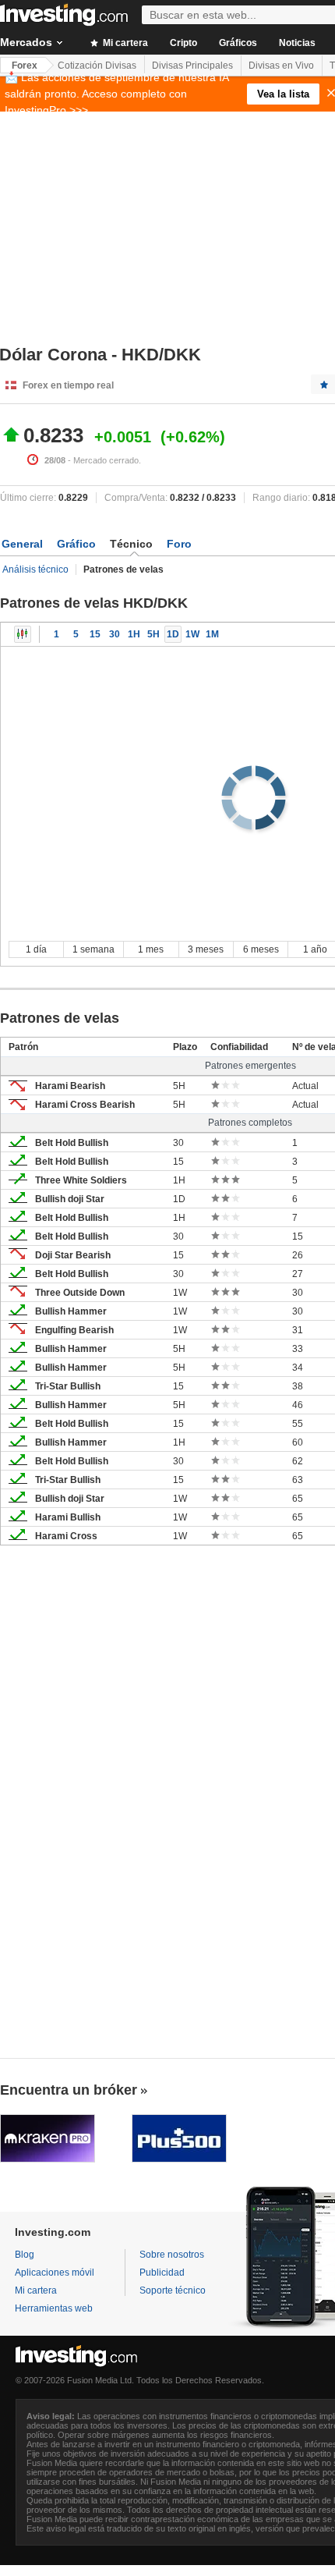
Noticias (297, 43)
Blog (25, 2255)
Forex (25, 66)
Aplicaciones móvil (55, 2273)
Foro (179, 544)
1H (134, 634)
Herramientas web (54, 2308)
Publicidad (162, 2273)
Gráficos (238, 43)
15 (95, 634)
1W (192, 634)
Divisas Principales (192, 66)
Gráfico (76, 544)
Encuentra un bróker (69, 2090)
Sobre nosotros (172, 2255)
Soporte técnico (173, 2290)
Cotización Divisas (97, 66)
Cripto (183, 43)
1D (173, 634)
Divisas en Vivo (281, 66)
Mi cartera (124, 43)
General (22, 544)
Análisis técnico (35, 569)
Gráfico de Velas (23, 634)
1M (212, 634)
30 (115, 634)
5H (153, 634)
